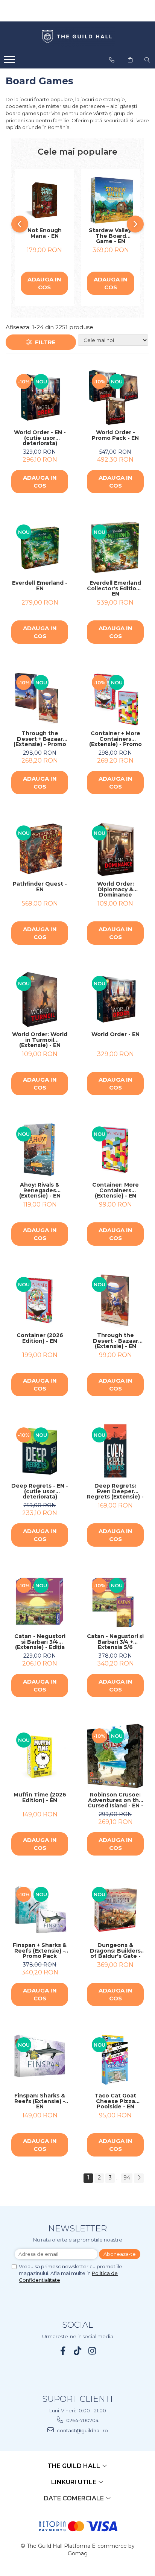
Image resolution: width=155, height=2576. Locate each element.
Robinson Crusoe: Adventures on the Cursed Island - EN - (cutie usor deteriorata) (115, 1800)
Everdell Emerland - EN (40, 586)
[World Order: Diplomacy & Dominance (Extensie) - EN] (115, 849)
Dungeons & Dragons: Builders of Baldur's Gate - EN (115, 1951)
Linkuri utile (74, 2482)
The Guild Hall (74, 2466)
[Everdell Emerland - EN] (40, 548)
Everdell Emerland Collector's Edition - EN (115, 588)
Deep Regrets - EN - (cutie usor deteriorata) (40, 1491)
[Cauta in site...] (147, 60)
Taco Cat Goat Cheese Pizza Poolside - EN (115, 2101)
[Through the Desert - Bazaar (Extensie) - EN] (115, 1300)
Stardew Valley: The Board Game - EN (111, 236)
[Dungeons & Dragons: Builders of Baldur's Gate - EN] (115, 1910)
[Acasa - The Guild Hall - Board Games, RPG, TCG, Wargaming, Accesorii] (77, 37)
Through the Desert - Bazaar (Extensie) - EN (115, 1341)
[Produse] (10, 62)
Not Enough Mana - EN (45, 233)
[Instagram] (92, 2351)
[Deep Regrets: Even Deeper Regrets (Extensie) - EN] (115, 1451)
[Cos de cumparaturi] (130, 60)
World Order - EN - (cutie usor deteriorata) (40, 438)
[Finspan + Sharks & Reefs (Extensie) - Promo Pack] (40, 1910)
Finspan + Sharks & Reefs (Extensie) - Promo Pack (40, 1951)
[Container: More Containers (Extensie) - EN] (115, 1150)
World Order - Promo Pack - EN (115, 435)
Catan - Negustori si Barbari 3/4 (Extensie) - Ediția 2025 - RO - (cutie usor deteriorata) (40, 1642)
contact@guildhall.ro (82, 2430)
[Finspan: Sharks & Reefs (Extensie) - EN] (40, 2061)
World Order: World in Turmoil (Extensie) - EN (40, 1040)
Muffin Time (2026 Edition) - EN (40, 1798)
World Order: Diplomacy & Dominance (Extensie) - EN (115, 889)
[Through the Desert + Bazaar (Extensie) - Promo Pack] (40, 698)
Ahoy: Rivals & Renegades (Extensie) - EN (40, 1190)
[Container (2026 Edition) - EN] (40, 1300)
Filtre (44, 342)
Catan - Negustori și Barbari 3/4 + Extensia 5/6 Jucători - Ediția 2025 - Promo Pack (115, 1642)
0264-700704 (82, 2420)
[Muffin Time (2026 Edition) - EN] (40, 1756)
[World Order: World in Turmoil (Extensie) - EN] (40, 999)
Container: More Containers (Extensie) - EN (115, 1190)
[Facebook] (63, 2351)
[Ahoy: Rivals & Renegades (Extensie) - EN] (40, 1150)
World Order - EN (115, 1035)
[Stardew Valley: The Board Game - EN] (111, 200)
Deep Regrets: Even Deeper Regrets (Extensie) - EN (115, 1491)
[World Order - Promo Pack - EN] (115, 397)
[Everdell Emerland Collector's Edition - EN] (115, 548)
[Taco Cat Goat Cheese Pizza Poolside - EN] (115, 2061)
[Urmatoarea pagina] (139, 2178)
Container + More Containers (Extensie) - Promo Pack (115, 739)
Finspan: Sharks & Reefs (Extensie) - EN (40, 2101)
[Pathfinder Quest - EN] (40, 849)
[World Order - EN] (115, 999)
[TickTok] (78, 2351)
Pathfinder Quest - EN (40, 887)
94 (127, 2178)
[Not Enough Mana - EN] (44, 200)
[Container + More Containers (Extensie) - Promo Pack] (115, 698)
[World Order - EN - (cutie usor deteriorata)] (40, 397)
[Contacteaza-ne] (112, 60)
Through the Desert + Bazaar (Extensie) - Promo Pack (40, 739)
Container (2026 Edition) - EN (40, 1338)
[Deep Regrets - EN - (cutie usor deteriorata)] (40, 1451)
